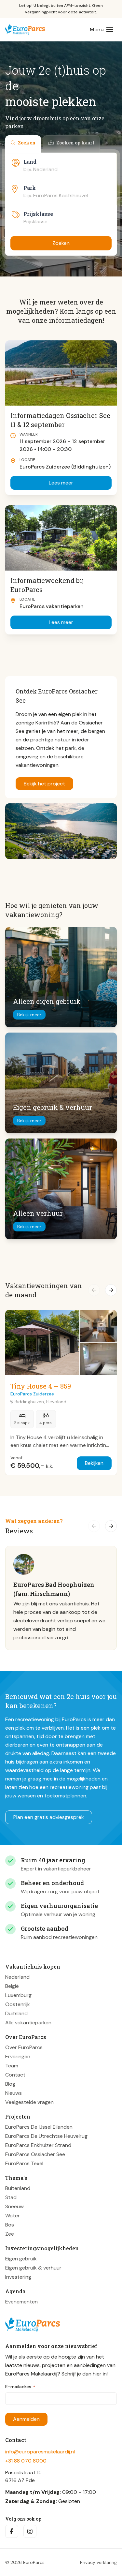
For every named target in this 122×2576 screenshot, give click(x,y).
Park (30, 188)
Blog (10, 2084)
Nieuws (14, 2093)
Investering (18, 2277)
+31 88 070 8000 (26, 2461)
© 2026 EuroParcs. (25, 2562)
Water (13, 2216)
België (12, 1986)
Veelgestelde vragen (29, 2102)
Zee (10, 2234)
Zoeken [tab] (27, 143)
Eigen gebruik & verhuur (33, 2268)
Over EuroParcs (24, 2047)
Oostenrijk (18, 2004)
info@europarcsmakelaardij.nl (40, 2452)
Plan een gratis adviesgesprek (49, 1817)
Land (30, 162)
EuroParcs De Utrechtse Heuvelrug (46, 2136)
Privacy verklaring (98, 2562)
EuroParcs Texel (24, 2163)
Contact (15, 2075)
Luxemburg (18, 1995)
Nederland (17, 1977)
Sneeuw (14, 2206)
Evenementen (21, 2302)
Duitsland (16, 2013)
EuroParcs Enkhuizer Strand (38, 2145)
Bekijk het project (44, 784)
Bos (10, 2225)
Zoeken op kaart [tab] (75, 143)
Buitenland (18, 2188)
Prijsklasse (38, 214)
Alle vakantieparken (28, 2023)
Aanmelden (26, 2419)
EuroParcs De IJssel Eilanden (39, 2127)
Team (12, 2066)
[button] (94, 1290)
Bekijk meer (29, 1015)
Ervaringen (18, 2056)
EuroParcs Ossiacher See (35, 2154)
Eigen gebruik (21, 2259)
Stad (11, 2197)
